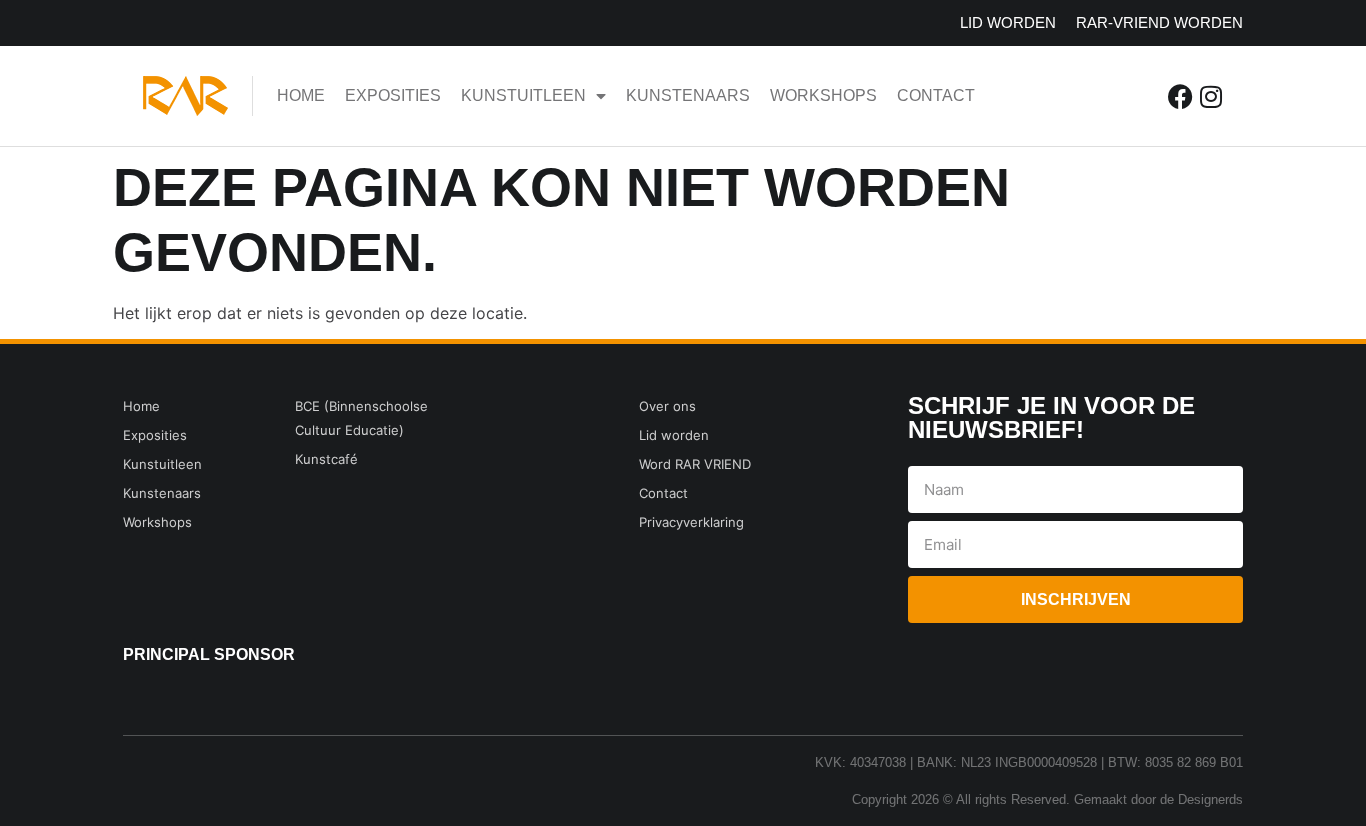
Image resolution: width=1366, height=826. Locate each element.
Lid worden (1008, 22)
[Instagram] (1210, 96)
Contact (936, 95)
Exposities (393, 95)
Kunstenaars (688, 95)
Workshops (823, 95)
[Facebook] (1180, 96)
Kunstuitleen (523, 95)
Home (301, 95)
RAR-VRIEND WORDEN (1159, 22)
